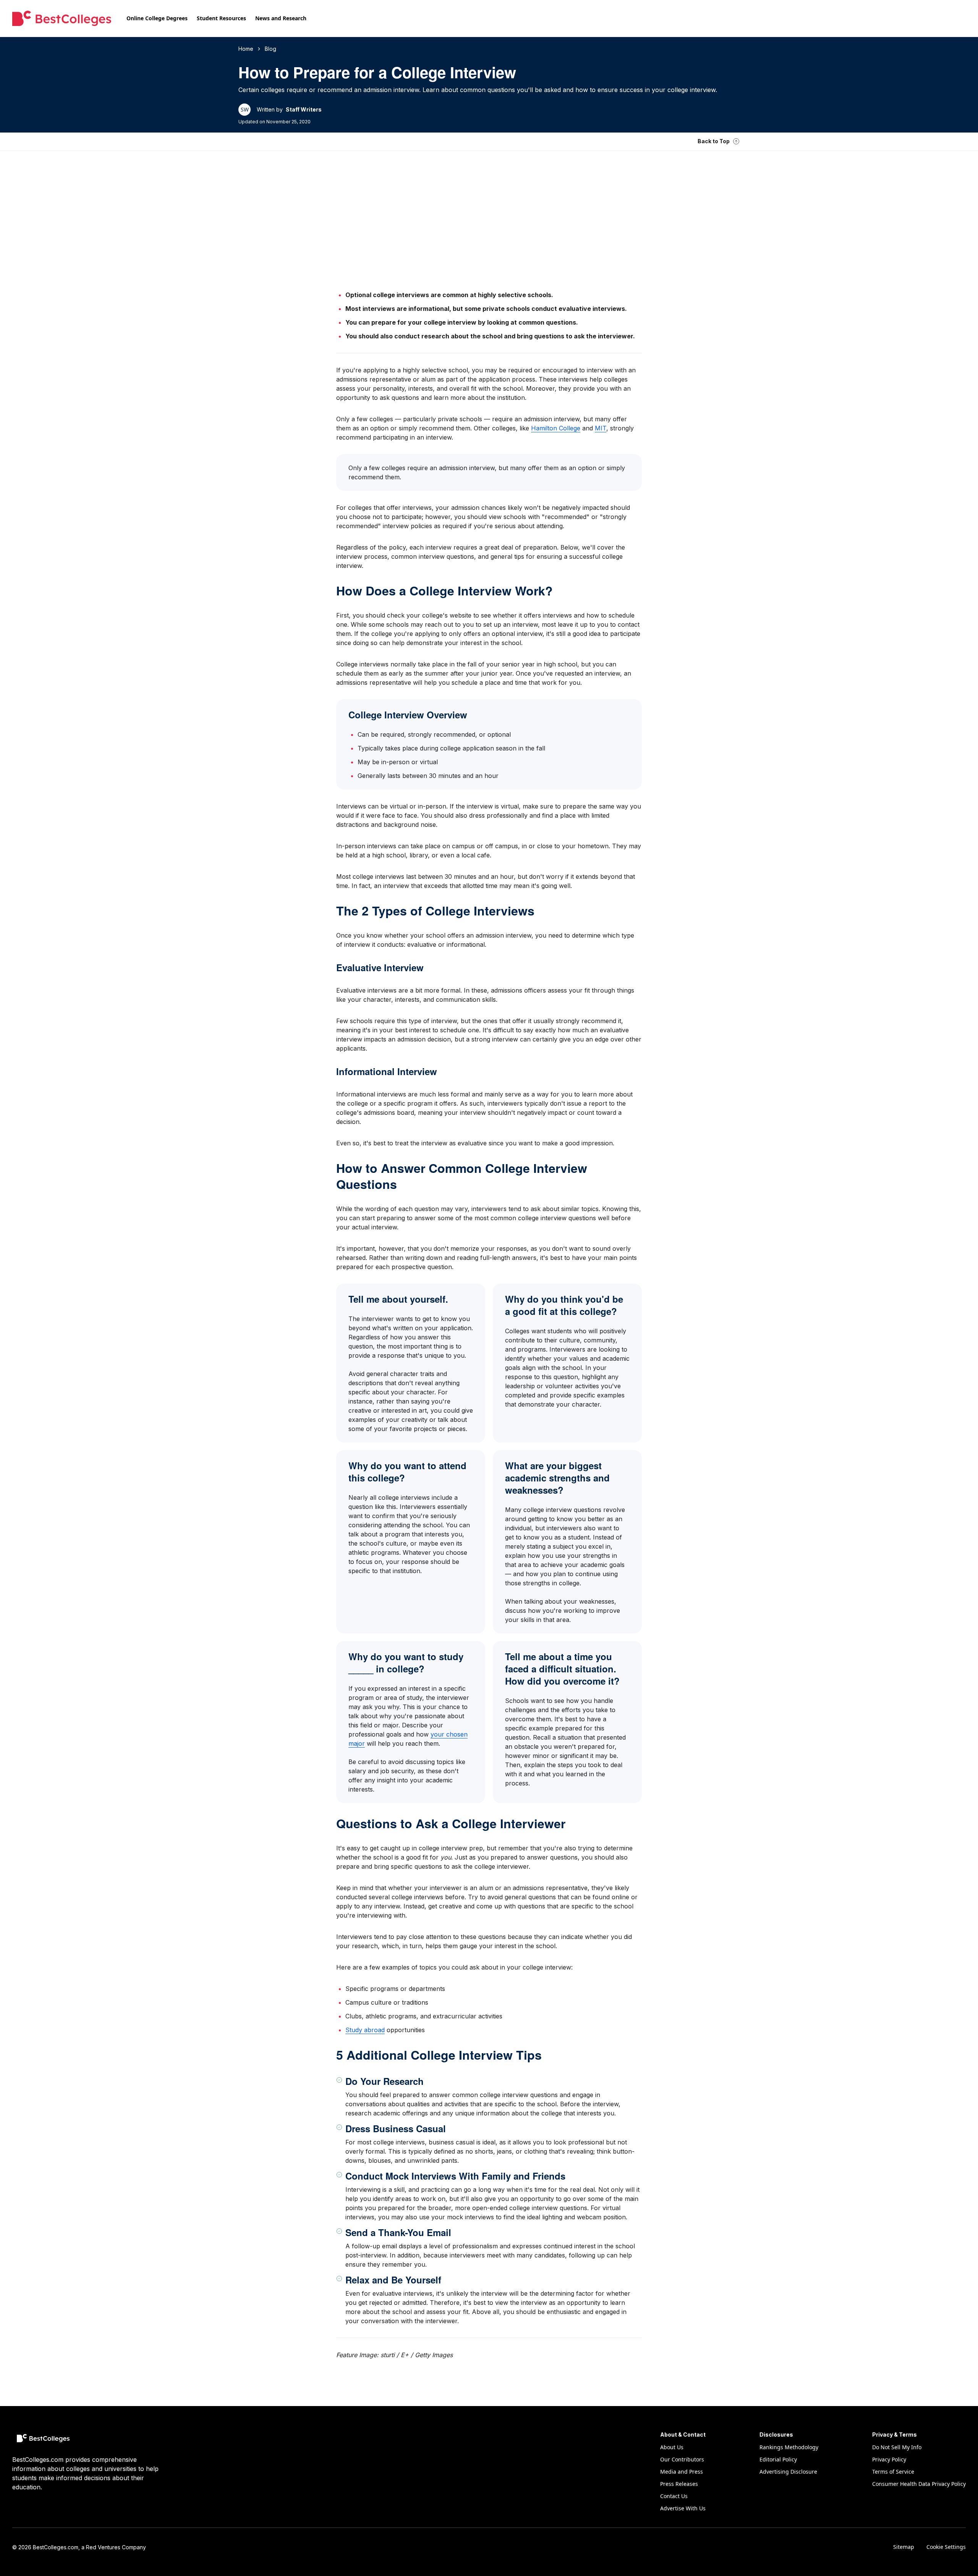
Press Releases (679, 2484)
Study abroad (365, 2030)
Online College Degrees (157, 18)
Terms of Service (893, 2472)
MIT (601, 428)
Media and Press (682, 2472)
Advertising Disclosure (788, 2472)
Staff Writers (304, 109)
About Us (672, 2447)
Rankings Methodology (789, 2447)
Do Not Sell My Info (897, 2447)
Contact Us (674, 2496)
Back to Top (714, 141)
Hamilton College (556, 428)
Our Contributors (682, 2459)
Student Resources (221, 18)
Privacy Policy (889, 2459)
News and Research (281, 18)
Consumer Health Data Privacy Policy (919, 2484)
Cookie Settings (946, 2547)
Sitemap (904, 2547)
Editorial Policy (778, 2459)
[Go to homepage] (62, 18)
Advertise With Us (683, 2508)
